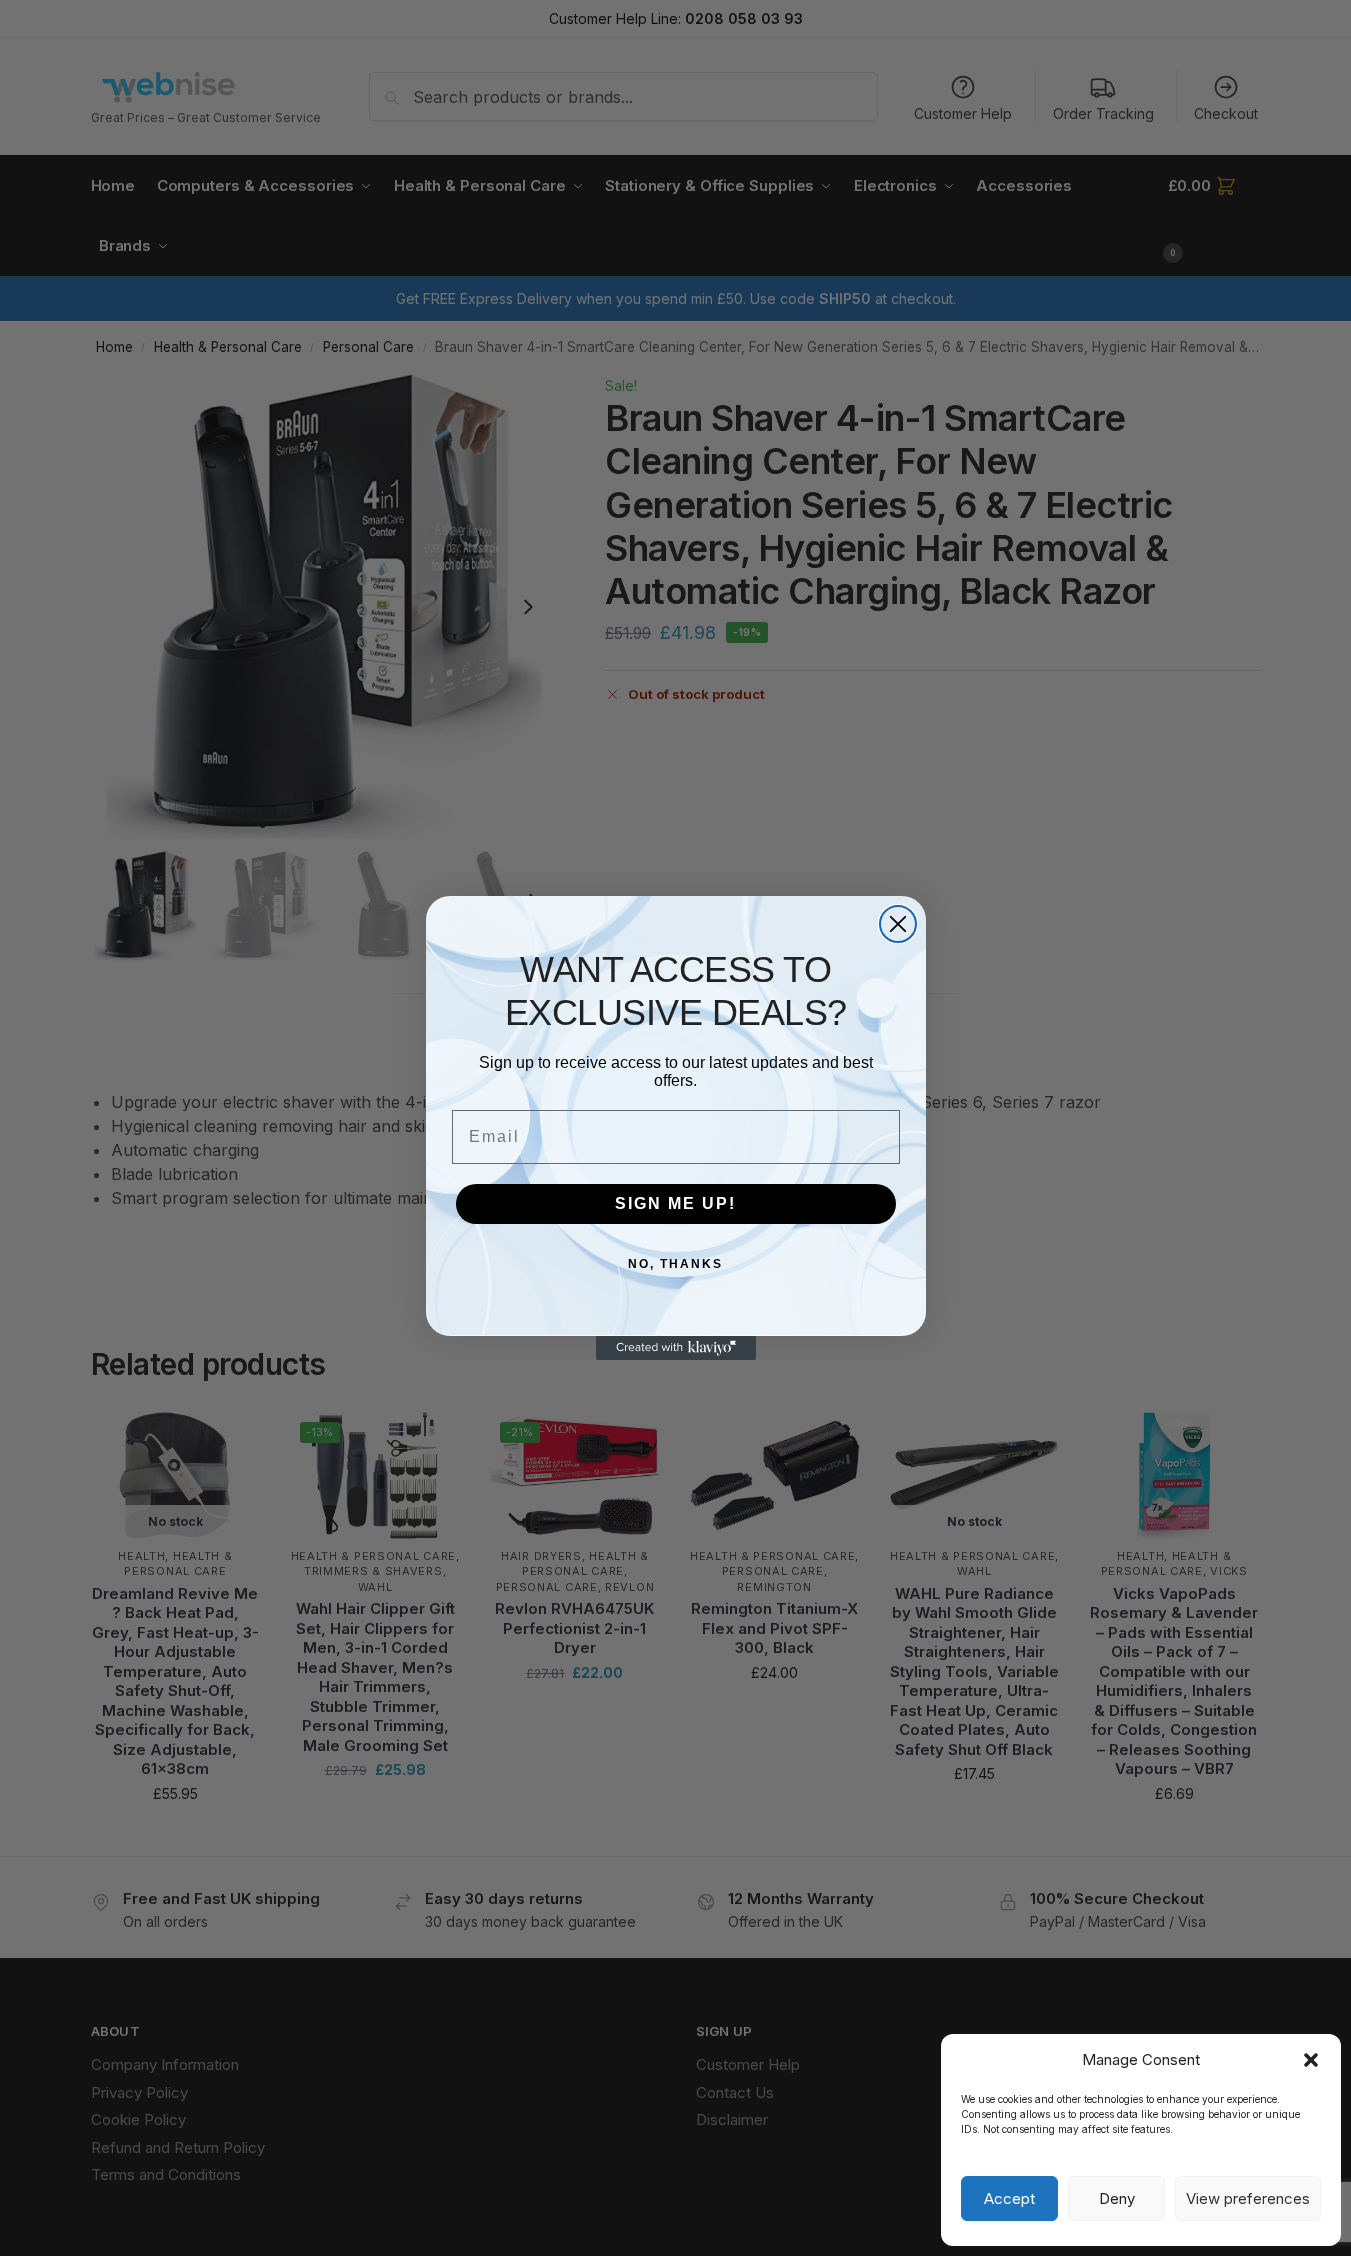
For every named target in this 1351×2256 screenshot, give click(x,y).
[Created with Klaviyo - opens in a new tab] (676, 1348)
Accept (1009, 2198)
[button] (1311, 2060)
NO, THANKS (675, 1264)
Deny (1117, 2198)
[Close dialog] (898, 924)
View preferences (1248, 2198)
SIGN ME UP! (675, 1203)
